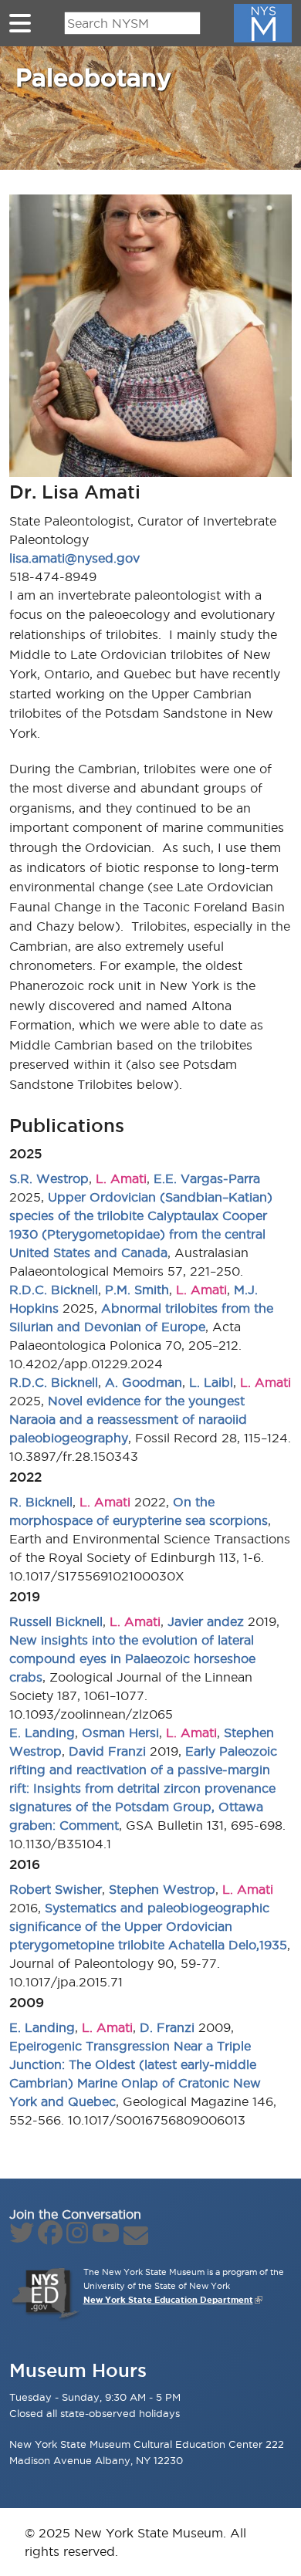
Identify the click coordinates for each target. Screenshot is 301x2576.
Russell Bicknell (56, 1621)
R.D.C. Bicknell (54, 1290)
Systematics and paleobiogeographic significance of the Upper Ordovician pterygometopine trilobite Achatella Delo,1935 (148, 1926)
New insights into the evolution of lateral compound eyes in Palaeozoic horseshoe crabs (132, 1658)
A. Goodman (144, 1382)
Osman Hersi (120, 1733)
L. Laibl (211, 1382)
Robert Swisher (56, 1889)
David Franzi (107, 1751)
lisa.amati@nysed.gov (74, 558)
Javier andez (206, 1621)
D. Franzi (167, 2027)
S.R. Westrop (49, 1178)
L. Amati (121, 1178)
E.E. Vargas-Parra (207, 1178)
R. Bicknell (41, 1502)
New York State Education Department (168, 2300)
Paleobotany (93, 77)
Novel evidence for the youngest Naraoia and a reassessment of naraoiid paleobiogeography (128, 1419)
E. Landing (42, 1733)
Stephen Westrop (162, 1889)
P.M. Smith (137, 1290)
